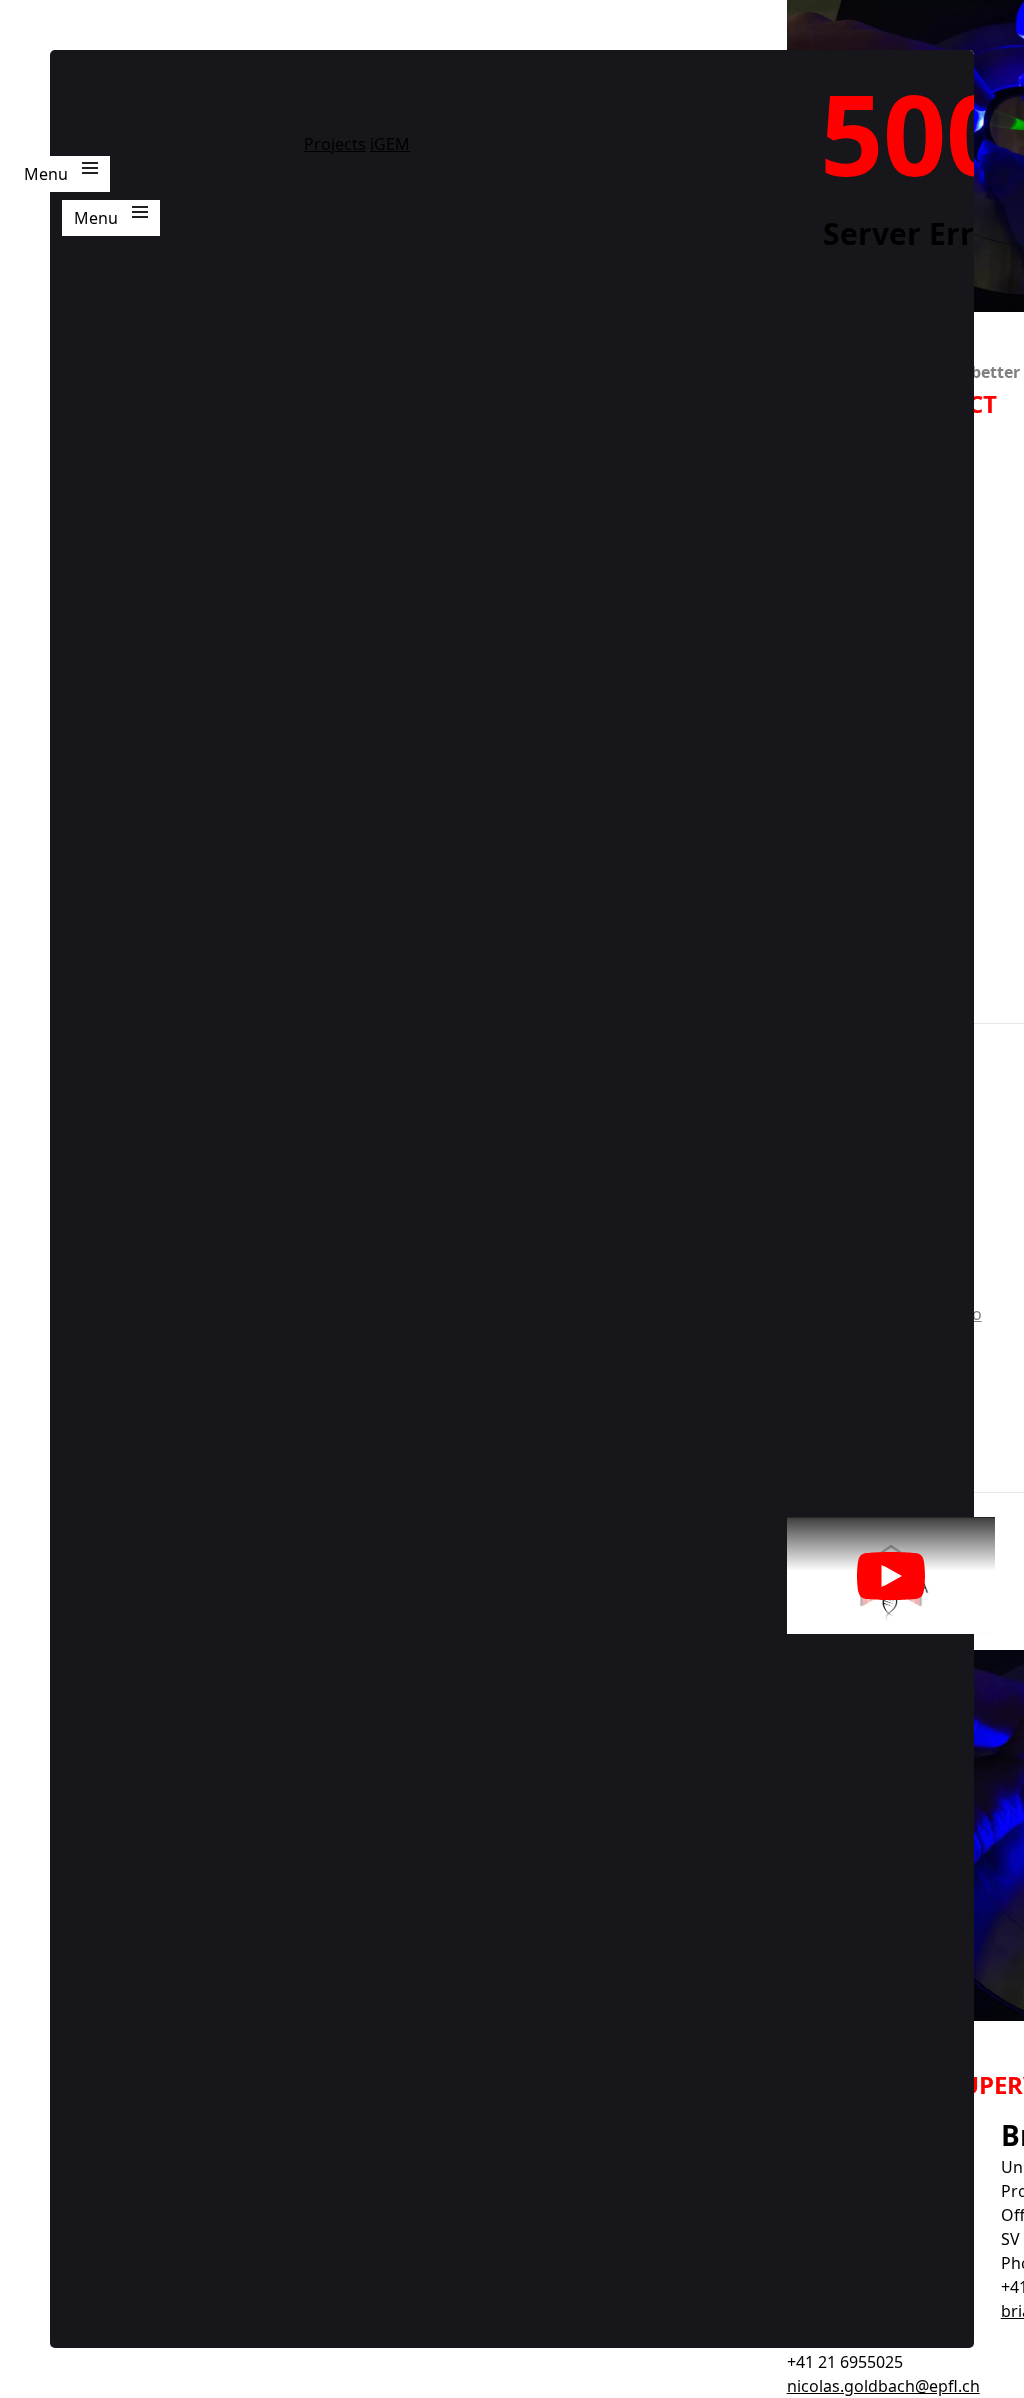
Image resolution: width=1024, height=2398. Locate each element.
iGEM (390, 144)
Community (615, 212)
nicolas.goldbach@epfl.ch (883, 2386)
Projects (335, 144)
